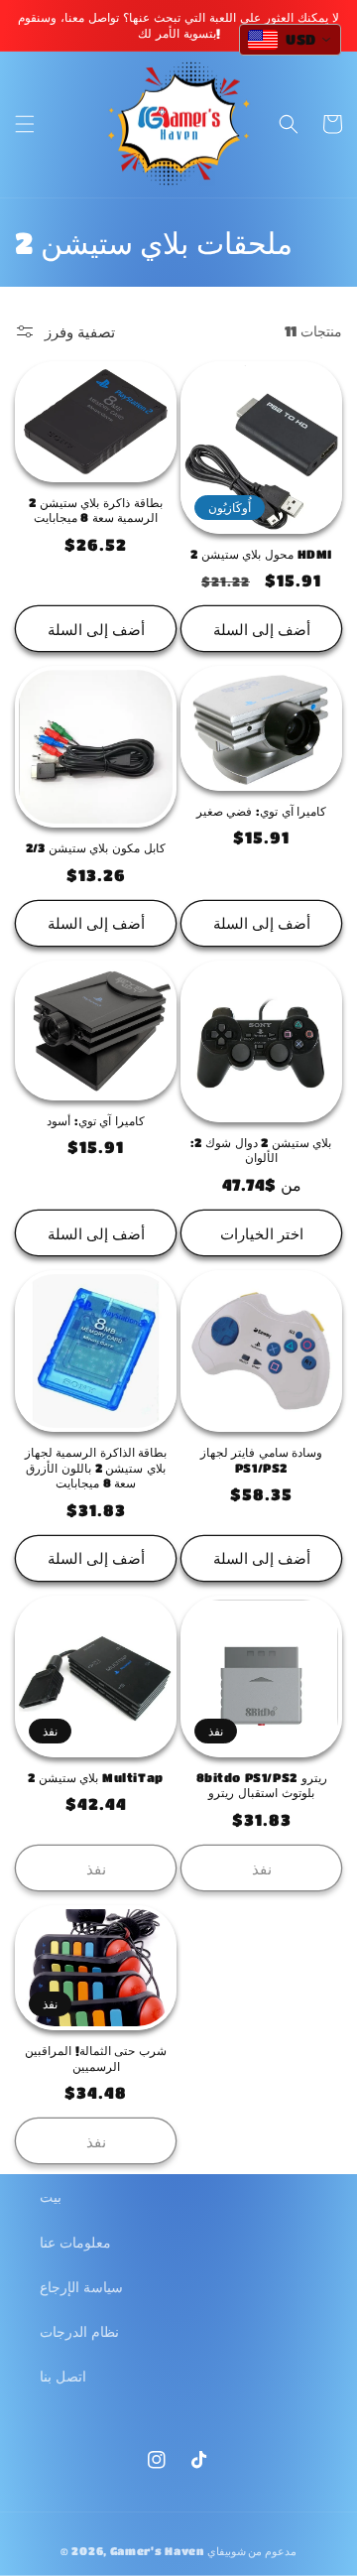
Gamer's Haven (157, 2551)
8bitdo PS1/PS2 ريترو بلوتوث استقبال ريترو (262, 1785)
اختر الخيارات (262, 1233)
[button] (25, 124)
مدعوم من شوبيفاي (252, 2551)
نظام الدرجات (79, 2331)
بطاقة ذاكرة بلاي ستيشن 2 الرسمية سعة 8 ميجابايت (95, 510)
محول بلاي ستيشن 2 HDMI (261, 554)
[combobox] (290, 40)
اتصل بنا (63, 2376)
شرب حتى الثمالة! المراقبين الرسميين (96, 2058)
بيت (51, 2196)
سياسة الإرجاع (81, 2286)
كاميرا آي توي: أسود (96, 1120)
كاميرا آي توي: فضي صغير (261, 811)
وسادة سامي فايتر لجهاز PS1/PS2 (262, 1460)
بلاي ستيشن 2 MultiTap (96, 1777)
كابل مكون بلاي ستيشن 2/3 (95, 847)
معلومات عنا (75, 2242)
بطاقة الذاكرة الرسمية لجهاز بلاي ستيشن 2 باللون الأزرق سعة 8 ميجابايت (96, 1467)
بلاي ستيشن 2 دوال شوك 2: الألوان (261, 1150)
